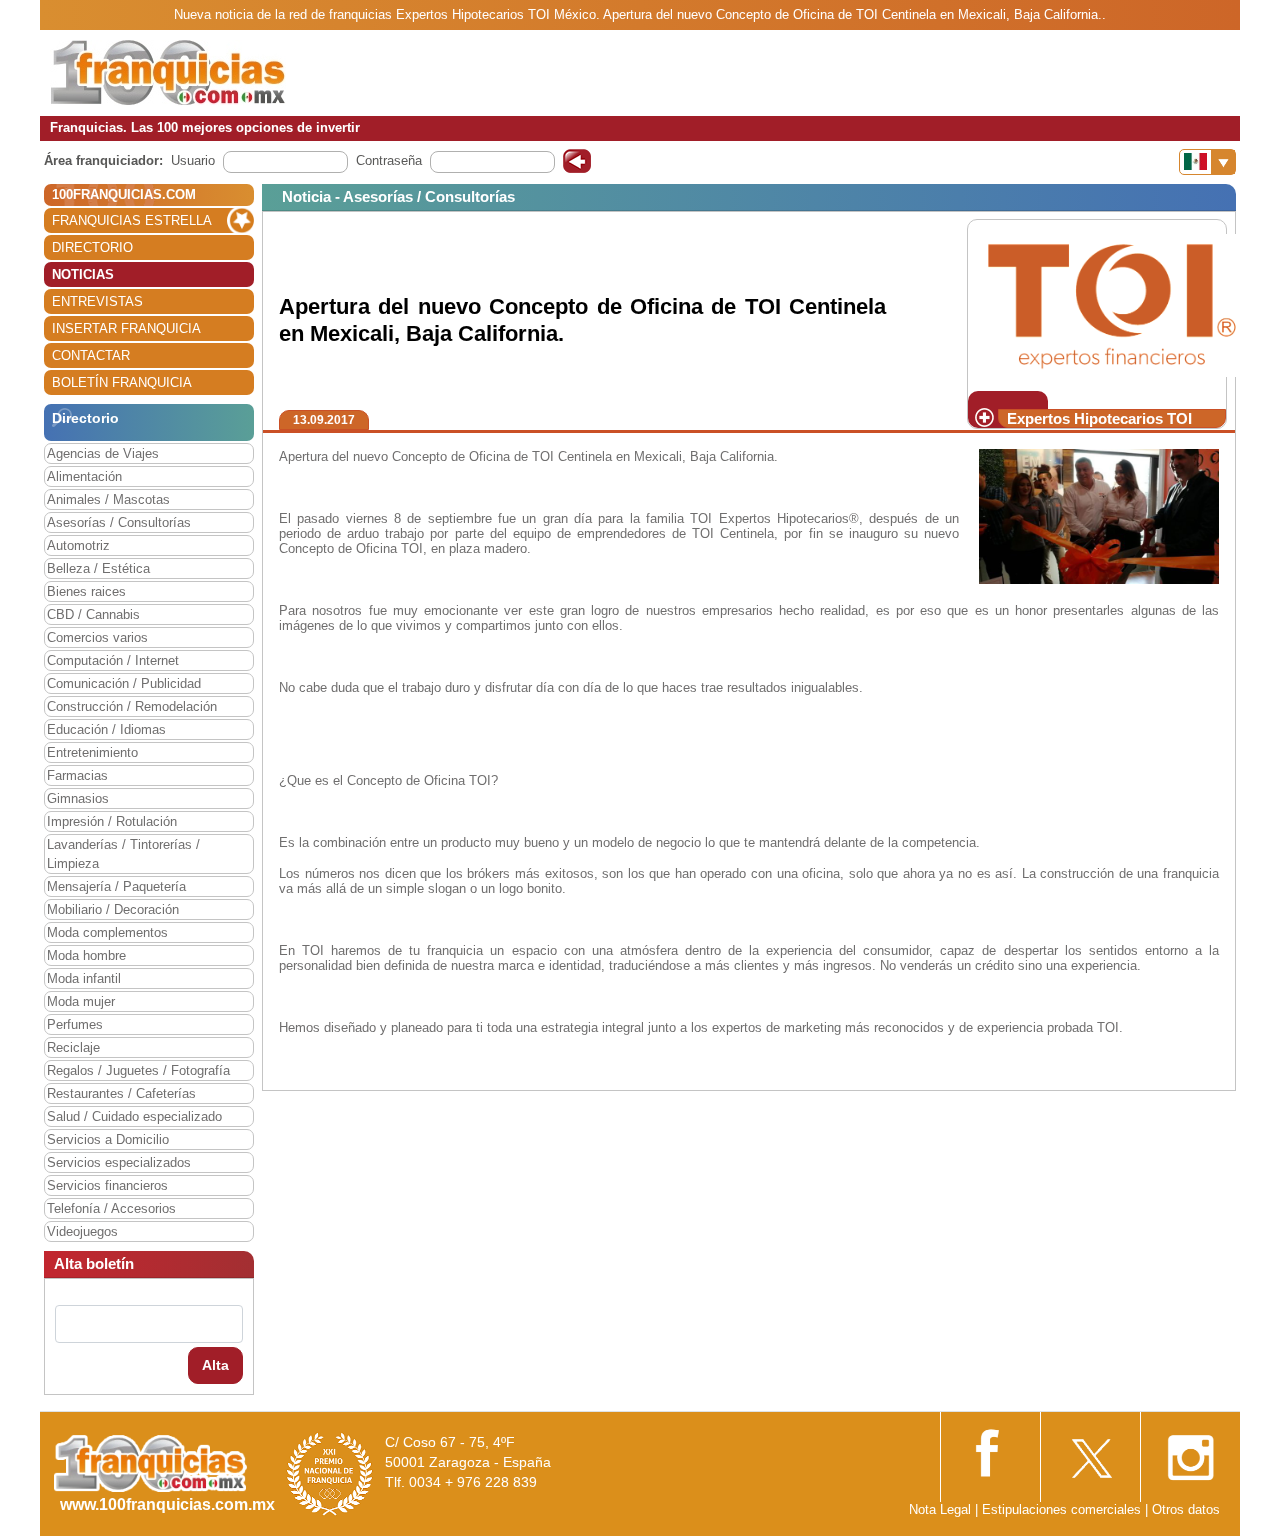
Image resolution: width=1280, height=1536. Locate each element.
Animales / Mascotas (108, 499)
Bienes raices (86, 591)
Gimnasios (78, 798)
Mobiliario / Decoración (113, 909)
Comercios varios (97, 637)
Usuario (193, 160)
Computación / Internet (113, 660)
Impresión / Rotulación (112, 821)
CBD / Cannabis (93, 614)
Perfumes (75, 1024)
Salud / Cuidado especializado (134, 1116)
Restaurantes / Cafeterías (121, 1093)
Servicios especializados (119, 1162)
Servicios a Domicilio (108, 1139)
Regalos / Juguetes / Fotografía (138, 1070)
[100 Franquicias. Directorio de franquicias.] (168, 71)
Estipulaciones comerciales (1063, 1509)
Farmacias (77, 775)
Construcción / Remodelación (132, 706)
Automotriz (78, 545)
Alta (215, 1365)
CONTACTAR (91, 355)
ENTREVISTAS (97, 301)
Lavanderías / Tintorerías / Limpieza (123, 854)
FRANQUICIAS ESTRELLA (132, 220)
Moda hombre (86, 955)
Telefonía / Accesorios (111, 1208)
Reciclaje (73, 1047)
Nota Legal (940, 1509)
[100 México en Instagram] (1190, 1451)
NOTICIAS (83, 274)
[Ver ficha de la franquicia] (1112, 304)
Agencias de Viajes (103, 453)
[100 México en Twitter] (1090, 1451)
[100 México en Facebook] (990, 1450)
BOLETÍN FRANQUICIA (122, 382)
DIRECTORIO (92, 247)
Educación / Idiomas (106, 729)
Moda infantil (84, 978)
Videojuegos (82, 1231)
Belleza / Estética (98, 568)
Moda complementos (107, 932)
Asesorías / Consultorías (119, 522)
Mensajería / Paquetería (116, 886)
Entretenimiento (92, 752)
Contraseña (389, 160)
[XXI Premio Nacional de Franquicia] (330, 1473)
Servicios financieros (107, 1185)
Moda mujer (81, 1001)
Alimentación (84, 476)
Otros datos (1186, 1509)
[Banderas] (1207, 162)
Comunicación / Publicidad (124, 683)
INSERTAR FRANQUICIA (126, 328)
